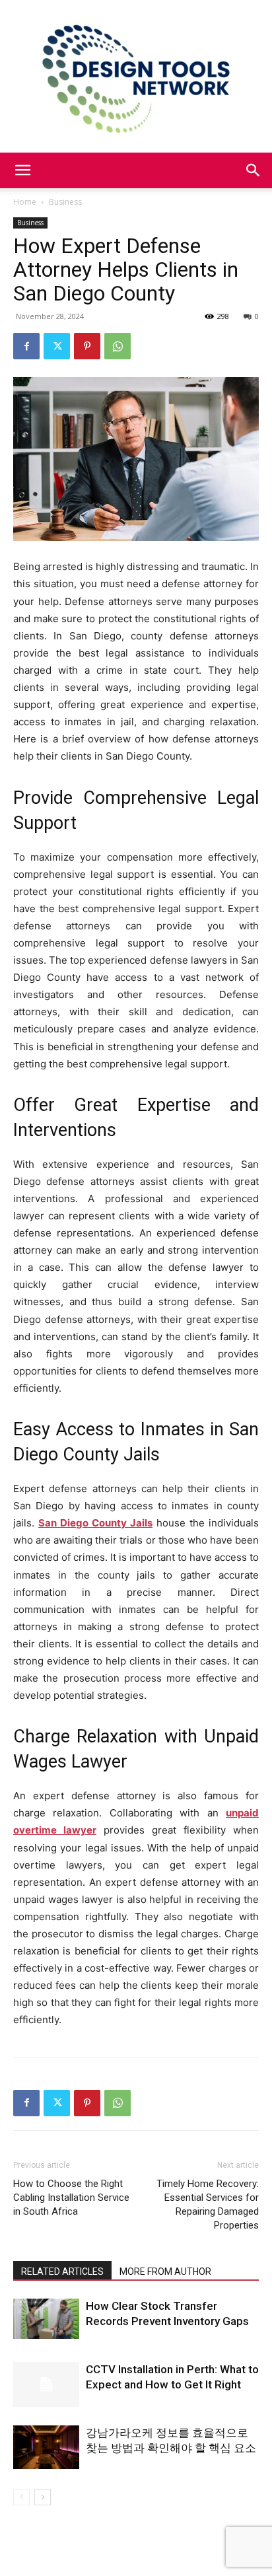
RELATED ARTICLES (62, 2272)
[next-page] (43, 2497)
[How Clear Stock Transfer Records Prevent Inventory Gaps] (46, 2319)
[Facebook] (26, 346)
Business (65, 202)
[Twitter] (57, 346)
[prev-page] (21, 2497)
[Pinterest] (87, 346)
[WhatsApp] (118, 346)
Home (25, 202)
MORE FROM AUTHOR (165, 2272)
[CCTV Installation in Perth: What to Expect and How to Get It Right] (46, 2385)
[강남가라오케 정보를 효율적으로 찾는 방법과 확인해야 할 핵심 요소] (46, 2448)
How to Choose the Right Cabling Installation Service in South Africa (71, 2198)
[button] (22, 170)
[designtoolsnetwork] (136, 76)
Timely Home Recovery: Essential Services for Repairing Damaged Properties (208, 2204)
